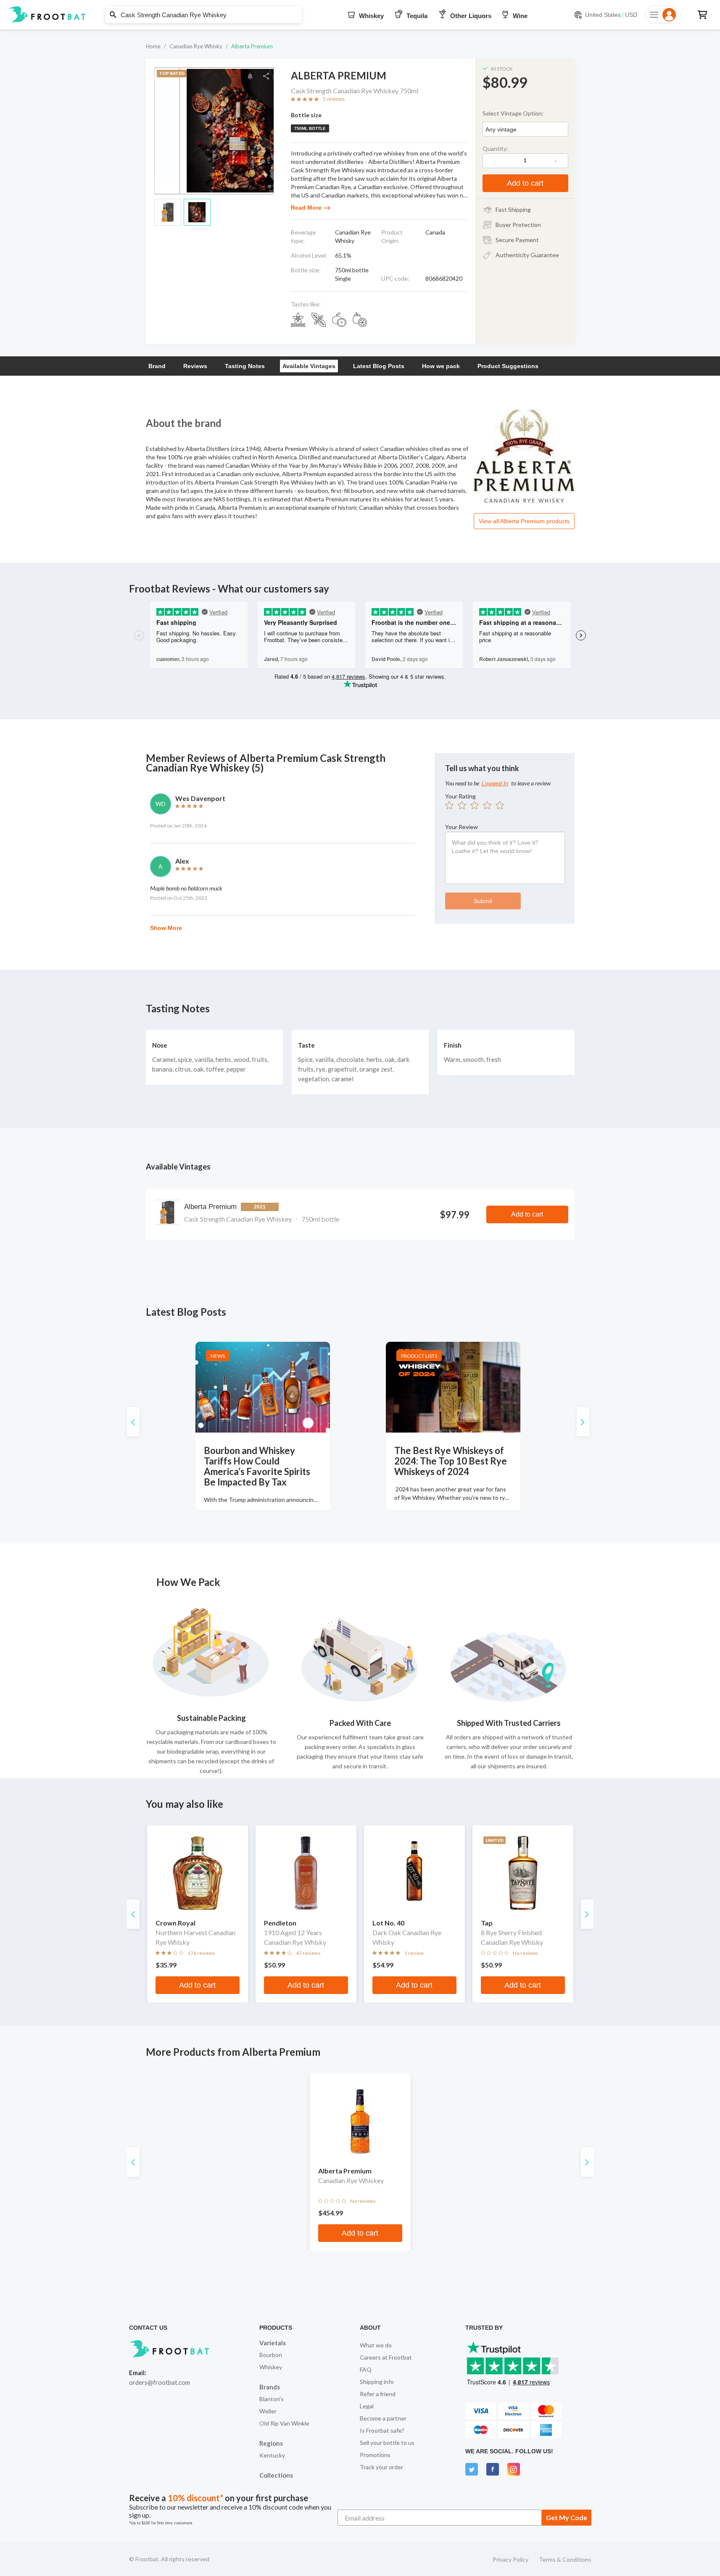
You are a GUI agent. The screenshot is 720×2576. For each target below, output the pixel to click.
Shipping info (377, 2382)
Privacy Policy (510, 2559)
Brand (157, 366)
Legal (367, 2406)
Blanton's (272, 2399)
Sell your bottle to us (387, 2443)
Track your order (381, 2467)
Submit (483, 901)
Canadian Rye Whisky (196, 46)
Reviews (195, 366)
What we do (376, 2345)
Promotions (375, 2455)
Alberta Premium (252, 46)
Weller (268, 2411)
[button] (360, 15)
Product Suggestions (508, 366)
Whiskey (271, 2367)
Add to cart (525, 183)
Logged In (495, 783)
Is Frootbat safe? (382, 2430)
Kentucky (272, 2455)
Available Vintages (309, 366)
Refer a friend (378, 2394)
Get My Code (567, 2517)
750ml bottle (310, 128)
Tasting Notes (245, 366)
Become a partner (383, 2418)
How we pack (441, 366)
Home (153, 46)
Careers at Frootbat (386, 2357)
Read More (306, 208)
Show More (166, 928)
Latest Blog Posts (379, 366)
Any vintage (501, 129)
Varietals (273, 2343)
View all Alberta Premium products (524, 521)
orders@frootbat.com (160, 2382)
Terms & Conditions (565, 2559)
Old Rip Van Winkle (284, 2423)
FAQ (366, 2369)
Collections (276, 2475)
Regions (271, 2443)
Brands (270, 2387)
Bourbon (271, 2355)
